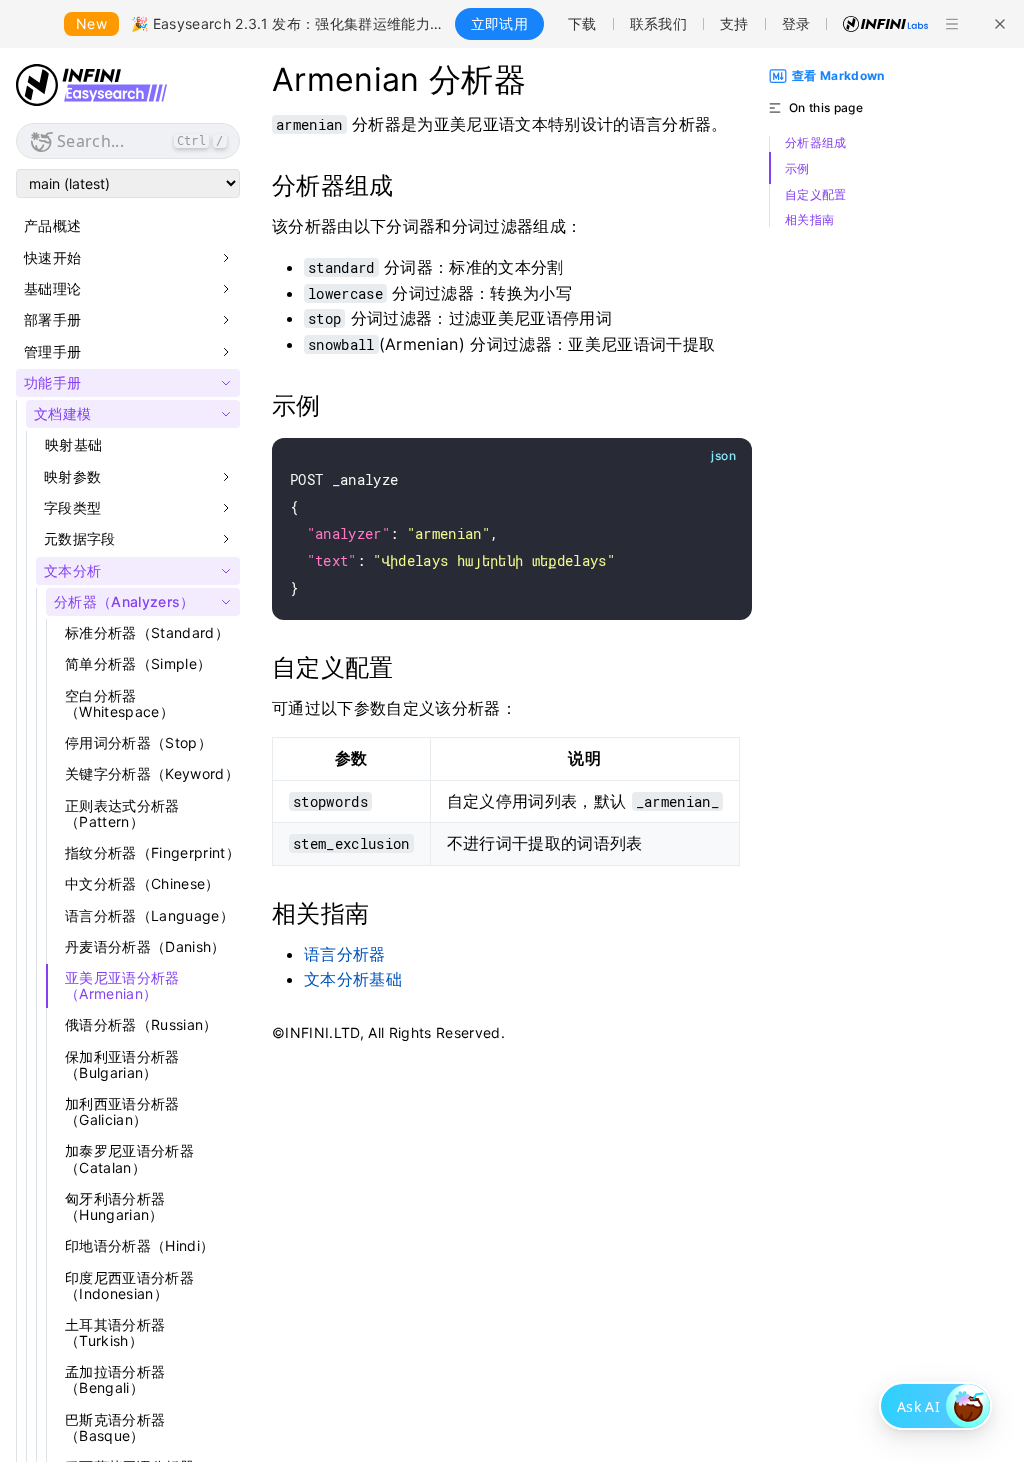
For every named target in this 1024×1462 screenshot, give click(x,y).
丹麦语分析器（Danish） (145, 946)
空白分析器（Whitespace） (119, 703)
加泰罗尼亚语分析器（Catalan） (129, 1158)
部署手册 (52, 320)
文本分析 (72, 571)
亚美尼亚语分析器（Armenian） (122, 985)
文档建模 (62, 414)
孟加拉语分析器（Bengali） (115, 1379)
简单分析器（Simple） (138, 663)
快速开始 (52, 258)
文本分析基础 (353, 979)
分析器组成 (816, 143)
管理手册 (52, 352)
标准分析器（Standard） (147, 632)
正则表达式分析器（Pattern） (122, 813)
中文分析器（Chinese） (142, 883)
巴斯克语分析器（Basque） (115, 1427)
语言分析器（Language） (149, 915)
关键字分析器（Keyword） (152, 773)
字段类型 (72, 508)
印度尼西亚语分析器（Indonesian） (129, 1285)
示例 (797, 169)
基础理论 (52, 289)
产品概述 (52, 225)
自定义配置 (816, 195)
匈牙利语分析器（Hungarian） (115, 1206)
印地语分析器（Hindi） (139, 1245)
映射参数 (72, 477)
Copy (714, 456)
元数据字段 (80, 539)
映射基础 (73, 444)
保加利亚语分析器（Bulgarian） (122, 1064)
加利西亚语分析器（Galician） (122, 1111)
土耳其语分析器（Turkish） (115, 1332)
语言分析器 (345, 954)
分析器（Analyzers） (124, 602)
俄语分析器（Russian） (141, 1024)
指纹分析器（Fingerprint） (152, 852)
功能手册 (52, 383)
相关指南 (809, 220)
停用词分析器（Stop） (138, 742)
